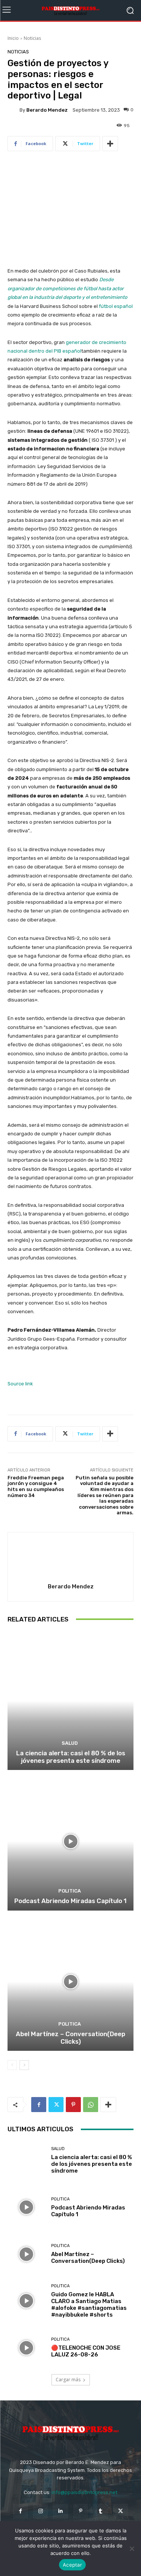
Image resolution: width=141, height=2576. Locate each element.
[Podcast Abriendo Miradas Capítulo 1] (70, 1841)
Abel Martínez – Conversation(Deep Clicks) (70, 2038)
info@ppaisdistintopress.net (84, 2492)
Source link (20, 1384)
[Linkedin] (60, 2511)
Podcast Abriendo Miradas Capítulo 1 (70, 1901)
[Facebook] (39, 2105)
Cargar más (68, 2380)
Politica (70, 1891)
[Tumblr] (101, 2511)
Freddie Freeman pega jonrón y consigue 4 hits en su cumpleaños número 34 (36, 1487)
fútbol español (116, 306)
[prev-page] (12, 2065)
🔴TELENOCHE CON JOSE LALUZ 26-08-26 (86, 2351)
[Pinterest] (73, 2105)
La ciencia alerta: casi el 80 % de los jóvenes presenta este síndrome (71, 1757)
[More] (110, 144)
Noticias (32, 38)
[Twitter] (56, 2105)
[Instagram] (40, 2511)
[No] (132, 2549)
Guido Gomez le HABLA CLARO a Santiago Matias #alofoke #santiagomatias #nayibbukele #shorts (89, 2305)
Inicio (13, 38)
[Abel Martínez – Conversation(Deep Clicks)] (70, 1982)
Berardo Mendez (47, 110)
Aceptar (72, 2565)
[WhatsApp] (91, 2105)
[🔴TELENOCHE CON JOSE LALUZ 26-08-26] (27, 2348)
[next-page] (24, 2065)
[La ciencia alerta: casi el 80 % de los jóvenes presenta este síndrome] (70, 1701)
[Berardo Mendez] (14, 110)
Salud (70, 1743)
